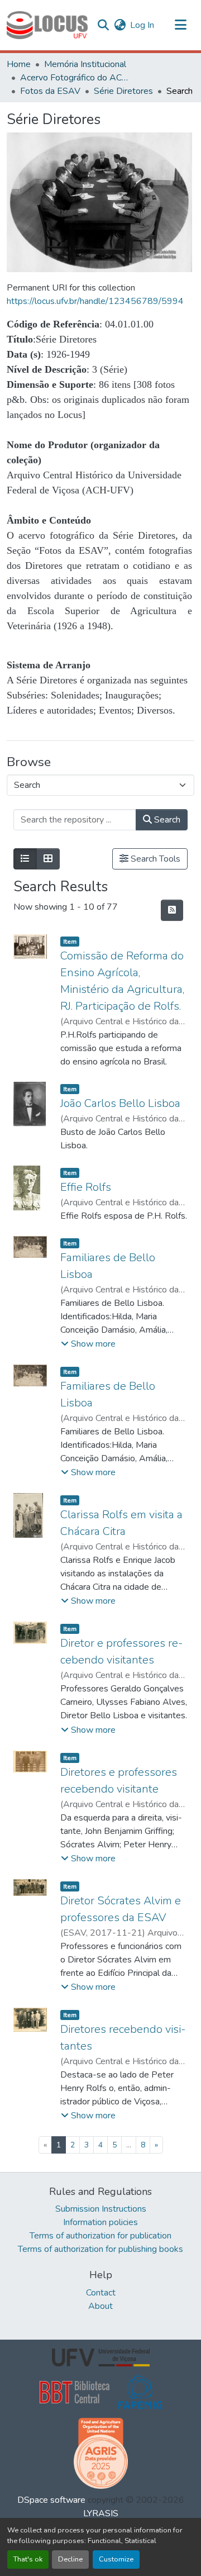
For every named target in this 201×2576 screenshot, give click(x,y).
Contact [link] (101, 2293)
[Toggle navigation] (181, 25)
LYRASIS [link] (101, 2513)
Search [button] (166, 820)
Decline (70, 2559)
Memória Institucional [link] (85, 64)
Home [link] (19, 64)
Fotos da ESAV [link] (50, 91)
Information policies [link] (100, 2222)
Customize (116, 2559)
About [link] (100, 2306)
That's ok (28, 2559)
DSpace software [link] (51, 2500)
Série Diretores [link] (123, 91)
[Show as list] (25, 859)
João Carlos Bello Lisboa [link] (120, 1103)
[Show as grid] (48, 859)
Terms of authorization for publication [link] (100, 2236)
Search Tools (154, 859)
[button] (47, 25)
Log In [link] (142, 25)
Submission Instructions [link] (101, 2209)
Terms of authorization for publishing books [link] (100, 2249)
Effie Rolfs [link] (86, 1187)
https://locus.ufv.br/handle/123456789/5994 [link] (95, 301)
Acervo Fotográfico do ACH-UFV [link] (76, 78)
